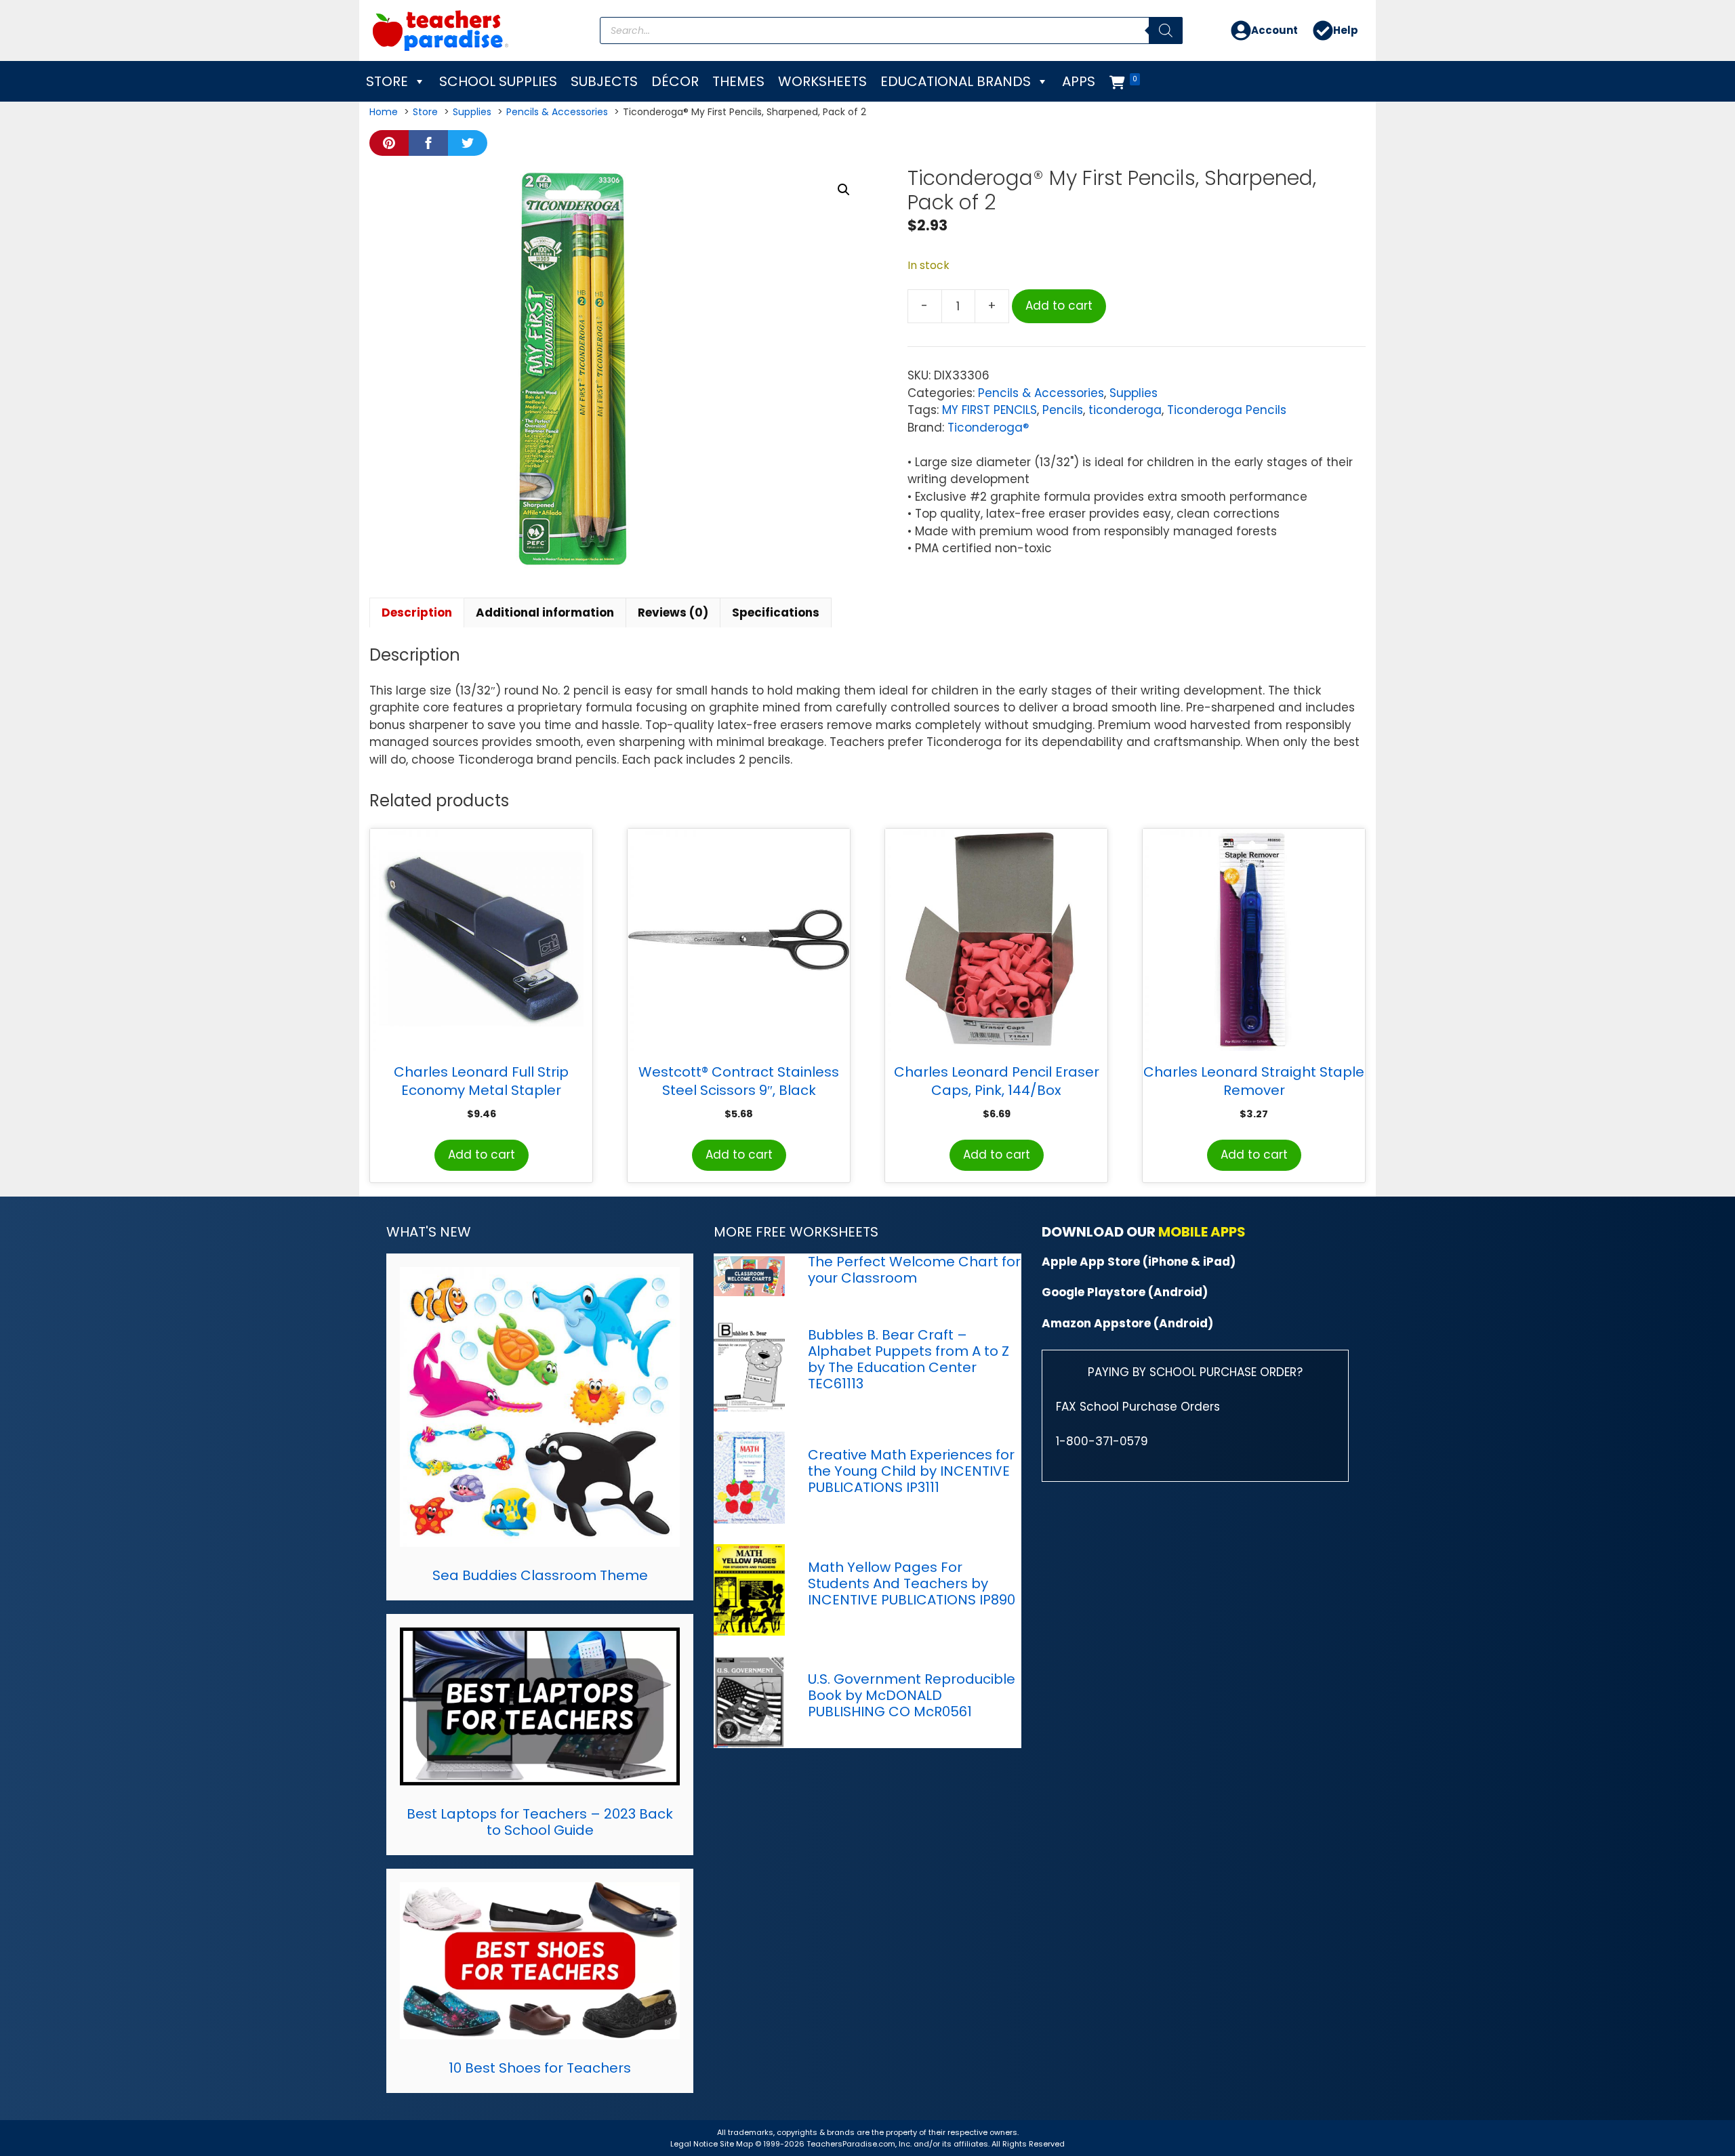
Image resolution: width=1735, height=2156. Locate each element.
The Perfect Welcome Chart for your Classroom (914, 1270)
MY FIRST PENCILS (989, 410)
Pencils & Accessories (1041, 393)
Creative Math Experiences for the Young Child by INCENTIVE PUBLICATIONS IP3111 (911, 1471)
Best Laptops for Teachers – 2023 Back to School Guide (540, 1822)
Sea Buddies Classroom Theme (540, 1575)
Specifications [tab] (776, 613)
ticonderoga (1125, 410)
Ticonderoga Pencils (1227, 410)
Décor (675, 81)
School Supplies (498, 81)
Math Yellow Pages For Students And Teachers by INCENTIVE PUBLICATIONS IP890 (912, 1583)
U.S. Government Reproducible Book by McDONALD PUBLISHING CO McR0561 (912, 1695)
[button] (844, 190)
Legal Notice (694, 2144)
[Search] (1166, 30)
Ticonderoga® (988, 428)
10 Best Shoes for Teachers (540, 2068)
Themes (738, 81)
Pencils (1063, 410)
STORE (387, 81)
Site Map (737, 2144)
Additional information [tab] (545, 613)
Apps (1079, 81)
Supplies (1134, 393)
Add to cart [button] (482, 1155)
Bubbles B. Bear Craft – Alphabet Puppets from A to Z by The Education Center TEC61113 (909, 1359)
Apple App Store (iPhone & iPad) (1139, 1262)
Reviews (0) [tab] (673, 613)
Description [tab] (417, 613)
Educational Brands (956, 81)
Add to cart (1059, 306)
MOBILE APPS (1202, 1232)
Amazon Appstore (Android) (1127, 1323)
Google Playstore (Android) (1125, 1292)
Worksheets (822, 81)
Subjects (604, 81)
